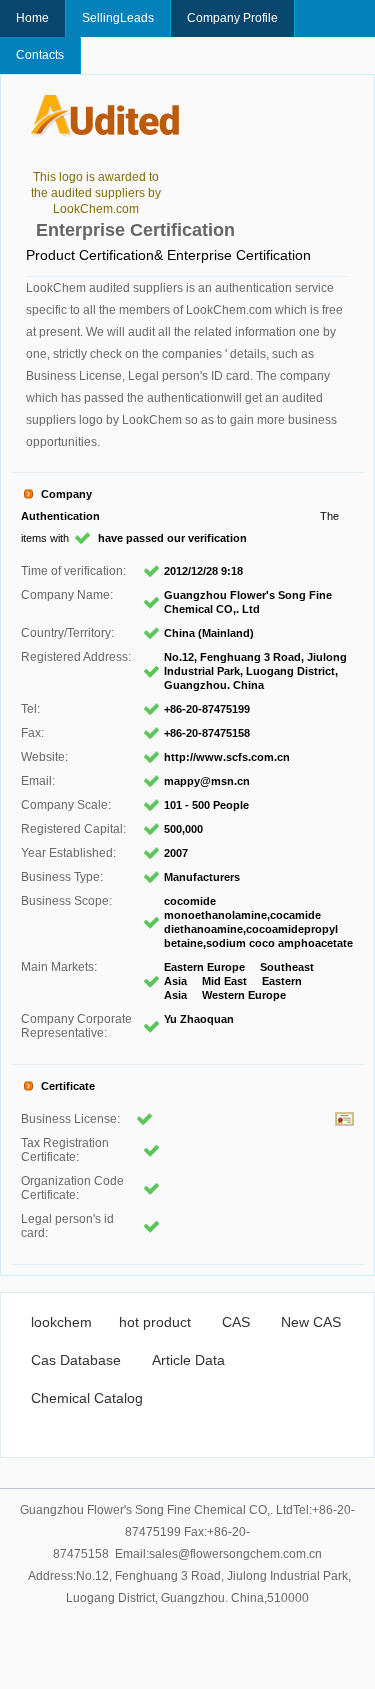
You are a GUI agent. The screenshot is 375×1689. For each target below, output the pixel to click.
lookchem (61, 1322)
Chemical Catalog (87, 1398)
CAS (236, 1322)
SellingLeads (118, 18)
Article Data (188, 1360)
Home (32, 18)
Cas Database (76, 1360)
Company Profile (232, 18)
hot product (155, 1322)
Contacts (40, 55)
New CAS (311, 1322)
